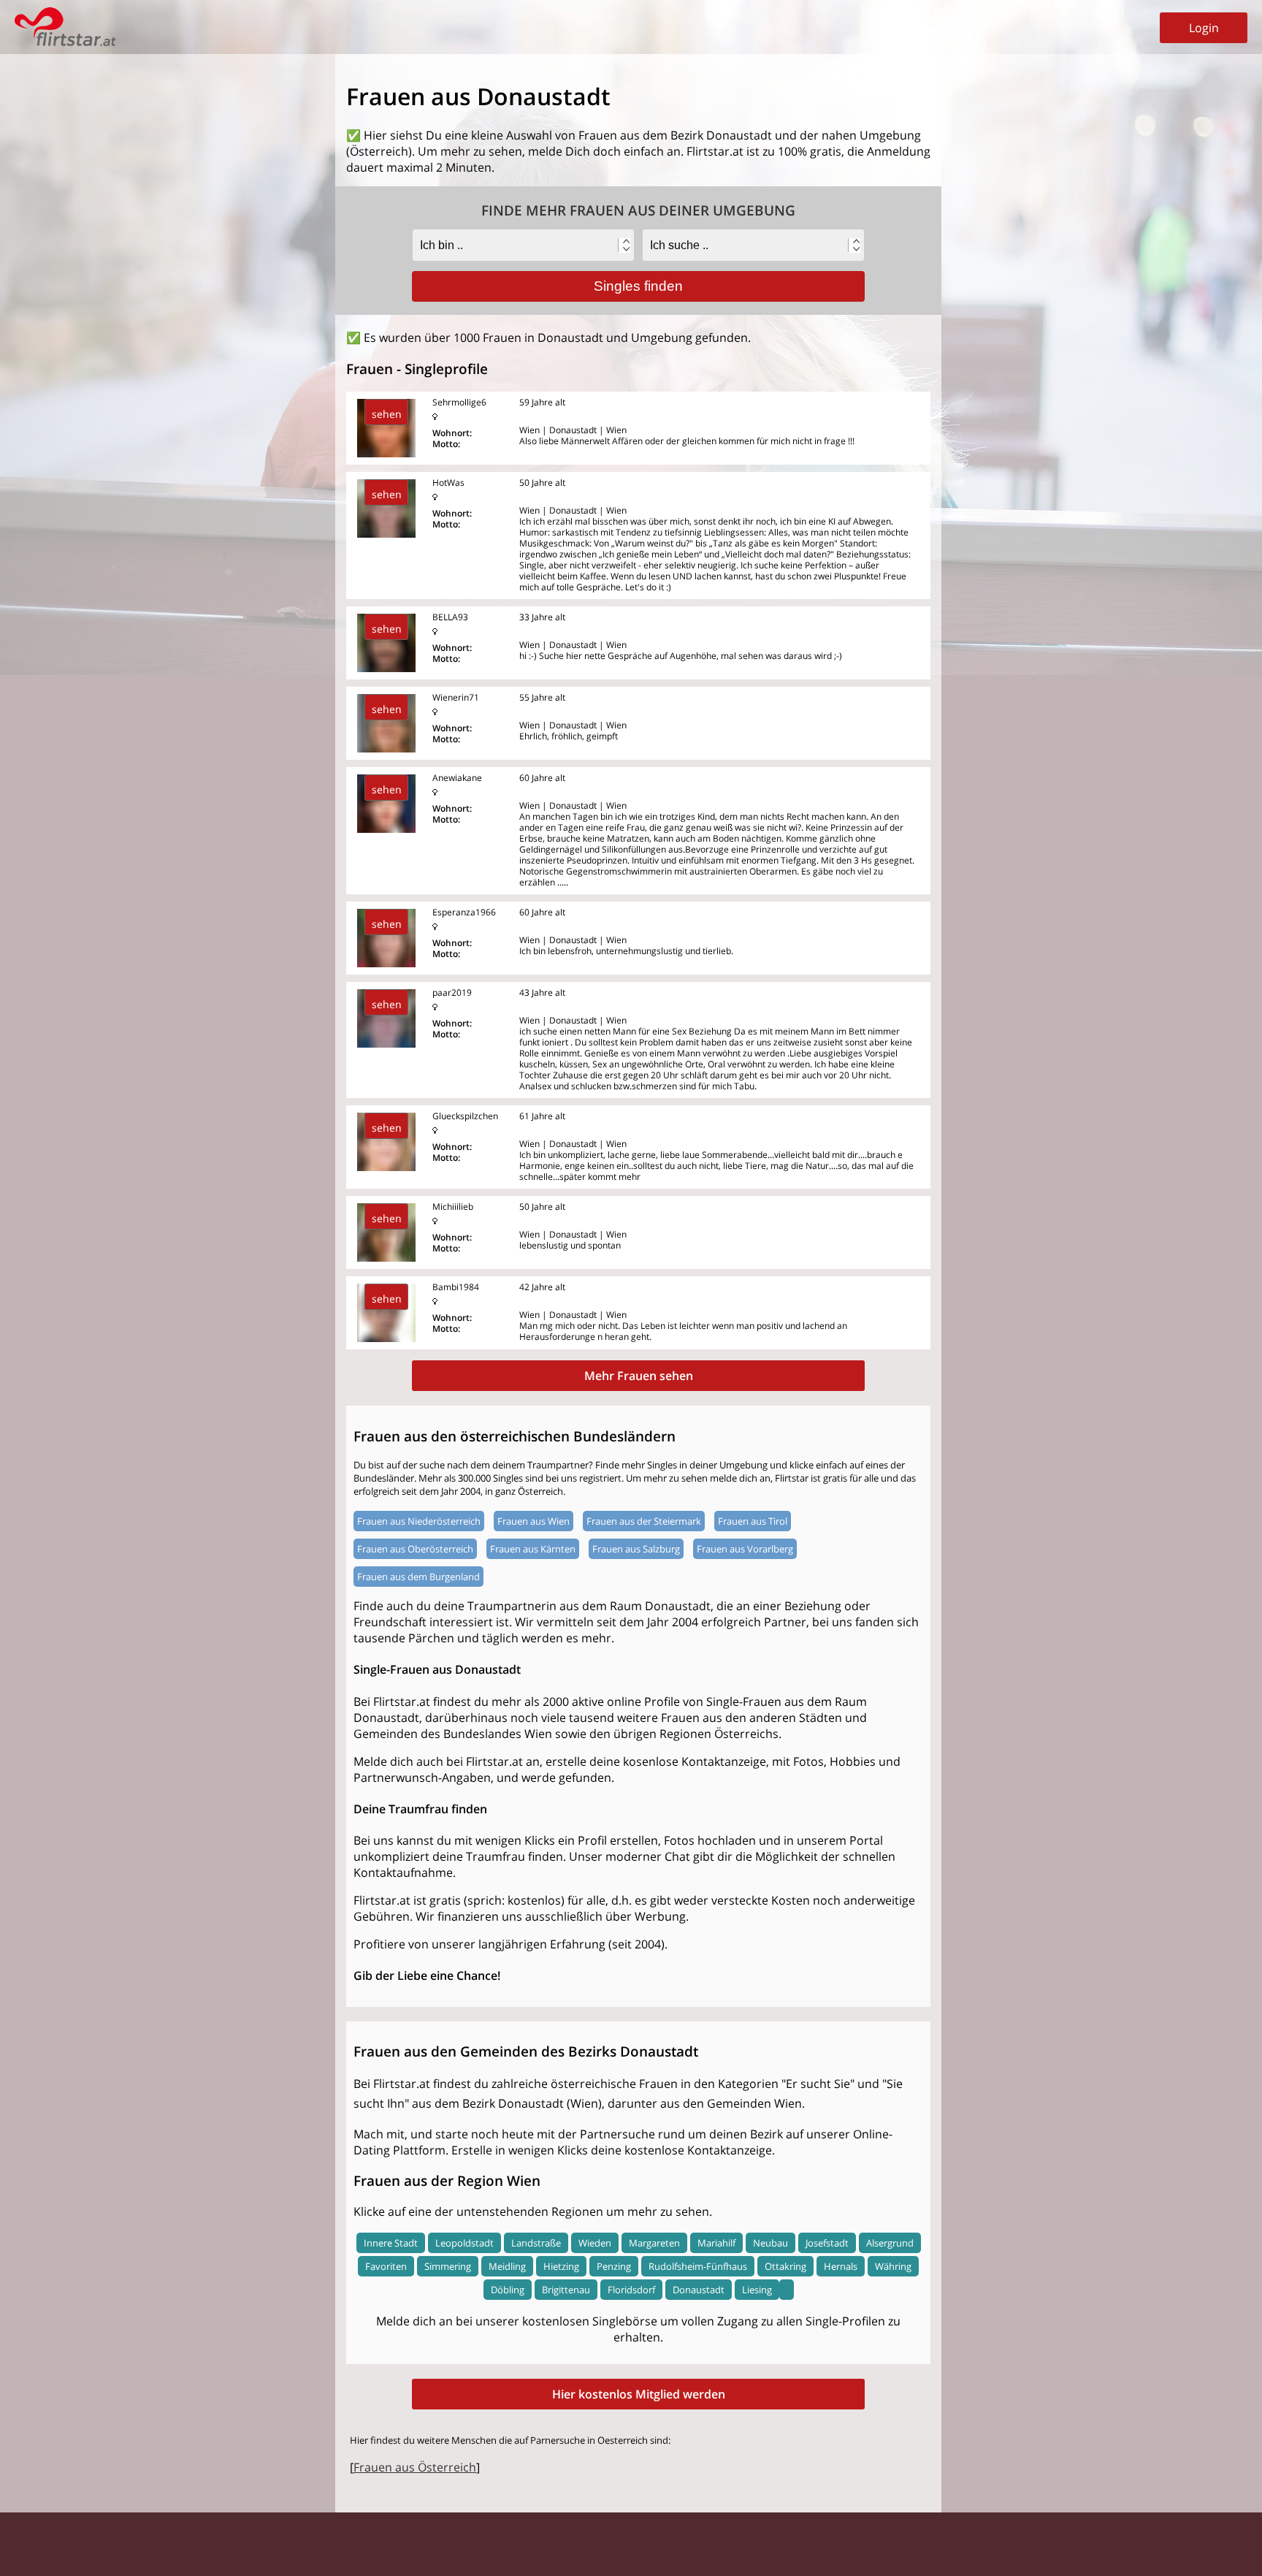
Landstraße (536, 2243)
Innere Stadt (391, 2243)
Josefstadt (827, 2243)
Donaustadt (699, 2290)
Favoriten (386, 2266)
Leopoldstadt (464, 2243)
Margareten (654, 2243)
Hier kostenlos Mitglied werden (639, 2394)
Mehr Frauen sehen (639, 1376)
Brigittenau (566, 2290)
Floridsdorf (631, 2290)
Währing (893, 2266)
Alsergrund (890, 2243)
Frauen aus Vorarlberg (745, 1549)
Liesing (757, 2290)
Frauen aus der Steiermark (644, 1521)
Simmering (448, 2266)
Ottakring (785, 2266)
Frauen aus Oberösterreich (415, 1549)
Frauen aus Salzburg (636, 1549)
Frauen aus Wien (534, 1521)
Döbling (508, 2290)
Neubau (770, 2243)
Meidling (507, 2266)
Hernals (841, 2266)
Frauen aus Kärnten (533, 1549)
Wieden (595, 2243)
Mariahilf (716, 2243)
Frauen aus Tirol (753, 1521)
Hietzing (561, 2266)
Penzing (614, 2266)
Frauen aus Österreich (415, 2467)
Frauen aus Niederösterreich (419, 1521)
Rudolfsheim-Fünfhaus (698, 2266)
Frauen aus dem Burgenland (418, 1577)
